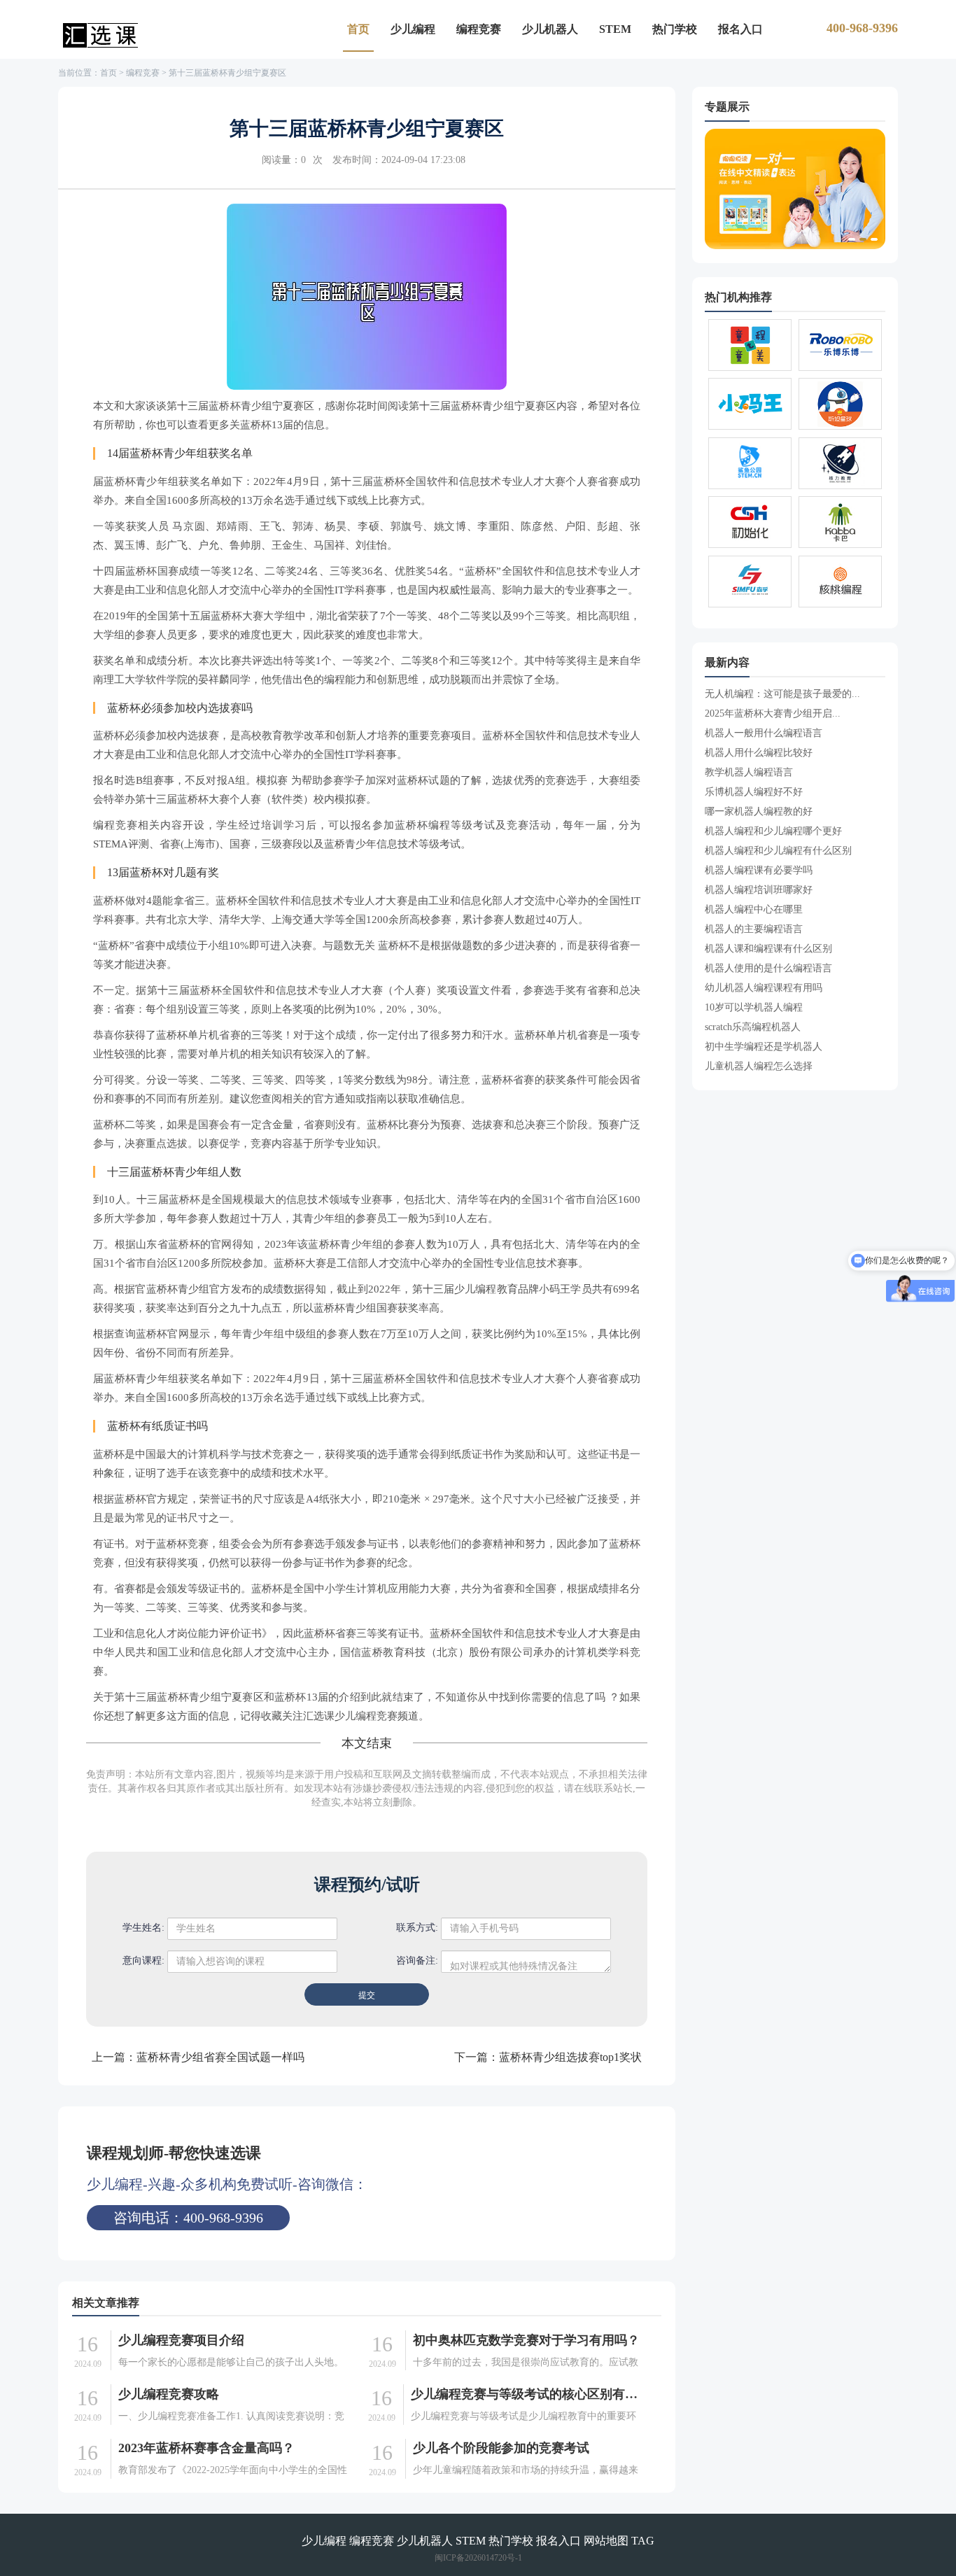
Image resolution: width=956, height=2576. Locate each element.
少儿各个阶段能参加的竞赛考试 (501, 2448)
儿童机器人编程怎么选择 (759, 1066)
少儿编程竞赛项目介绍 (181, 2340)
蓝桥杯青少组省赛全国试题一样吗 (220, 2057)
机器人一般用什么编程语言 (764, 733)
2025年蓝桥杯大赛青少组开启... (773, 713)
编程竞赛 (479, 29)
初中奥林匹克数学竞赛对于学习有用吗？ (526, 2340)
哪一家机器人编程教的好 (759, 811)
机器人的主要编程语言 (754, 929)
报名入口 (740, 29)
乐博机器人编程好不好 (754, 792)
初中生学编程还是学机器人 (764, 1047)
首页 (358, 29)
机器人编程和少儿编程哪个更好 (773, 831)
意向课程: (143, 1961)
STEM (615, 29)
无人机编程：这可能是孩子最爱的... (782, 694)
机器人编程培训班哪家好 (759, 890)
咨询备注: (417, 1961)
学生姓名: (143, 1928)
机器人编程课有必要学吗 (759, 870)
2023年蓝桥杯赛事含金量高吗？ (206, 2448)
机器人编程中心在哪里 (754, 909)
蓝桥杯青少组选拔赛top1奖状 (570, 2057)
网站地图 (606, 2541)
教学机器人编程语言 (749, 772)
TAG (643, 2541)
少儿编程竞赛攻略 (169, 2394)
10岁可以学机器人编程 (754, 1007)
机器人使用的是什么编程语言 (768, 968)
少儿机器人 (550, 29)
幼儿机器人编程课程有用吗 (764, 988)
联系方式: (417, 1928)
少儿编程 (413, 29)
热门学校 (675, 29)
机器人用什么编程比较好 (759, 753)
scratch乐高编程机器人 (753, 1027)
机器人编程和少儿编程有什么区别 (778, 851)
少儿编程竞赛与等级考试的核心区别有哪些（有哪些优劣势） (527, 2394)
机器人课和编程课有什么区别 (768, 949)
